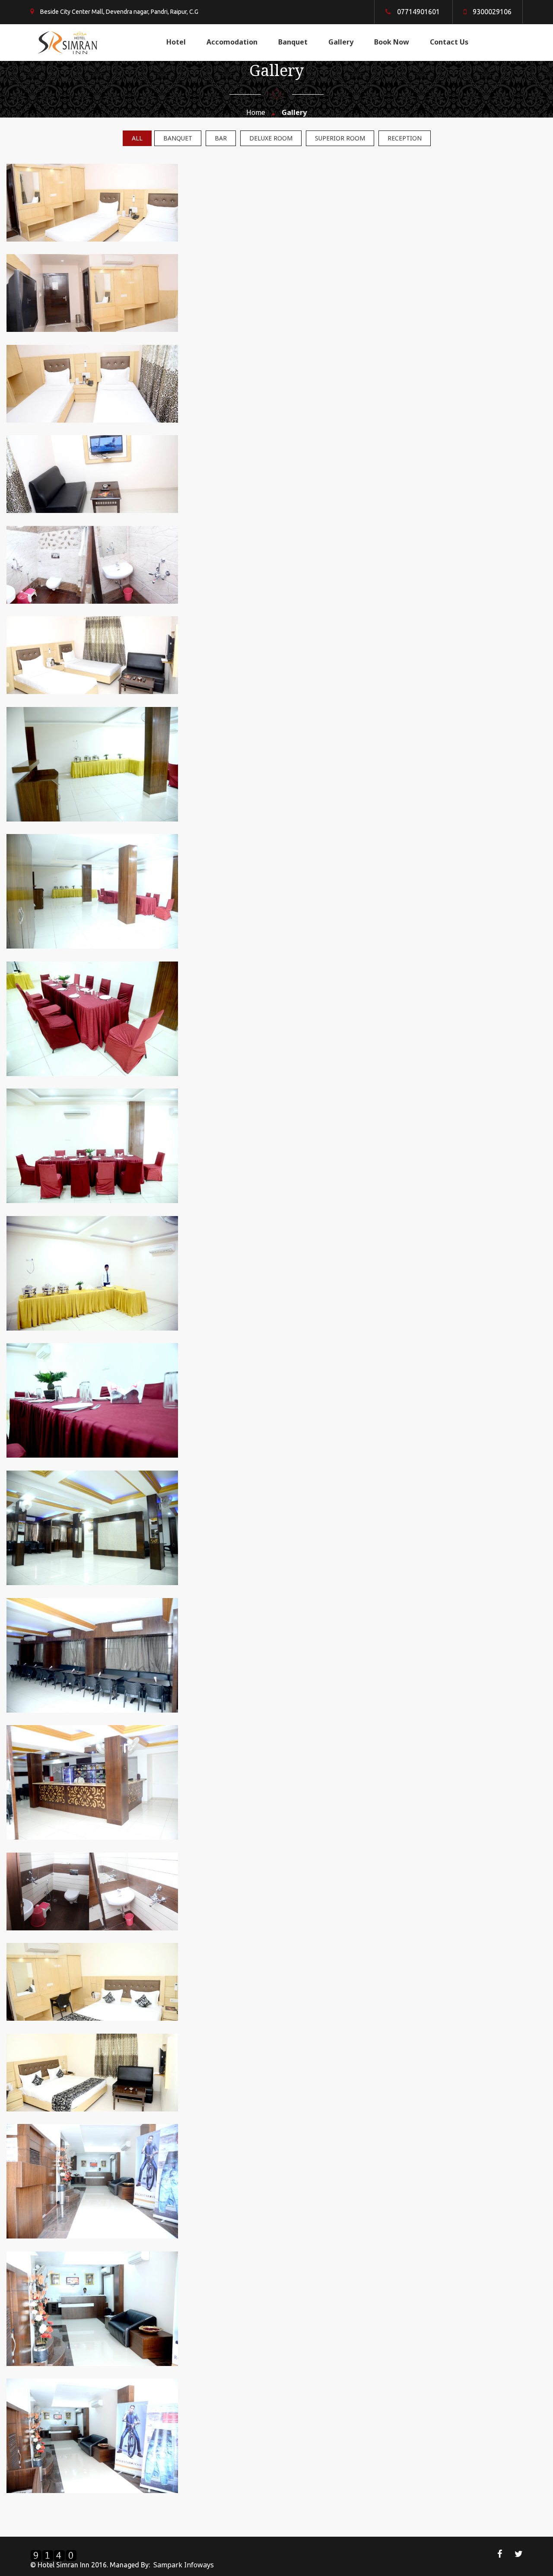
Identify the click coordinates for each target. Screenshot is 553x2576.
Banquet (293, 42)
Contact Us (449, 42)
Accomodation (232, 42)
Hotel (176, 42)
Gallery (341, 42)
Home (256, 112)
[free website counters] (54, 2554)
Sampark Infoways (184, 2565)
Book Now (392, 42)
